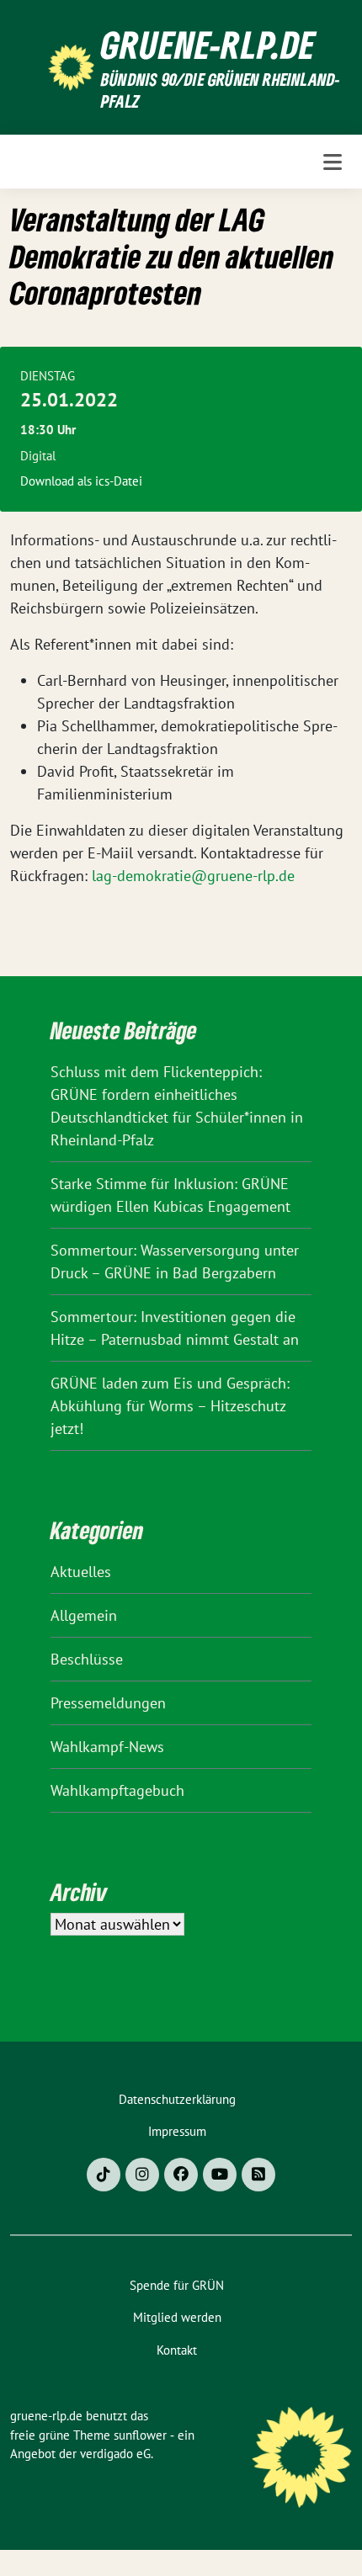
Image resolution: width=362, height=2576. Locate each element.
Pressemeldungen (108, 1703)
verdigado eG (115, 2454)
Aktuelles (81, 1572)
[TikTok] (104, 2175)
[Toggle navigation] (333, 162)
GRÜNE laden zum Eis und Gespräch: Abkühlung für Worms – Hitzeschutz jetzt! (170, 1406)
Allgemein (84, 1615)
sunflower (140, 2435)
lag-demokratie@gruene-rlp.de (193, 876)
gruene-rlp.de (208, 45)
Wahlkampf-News (107, 1747)
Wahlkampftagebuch (117, 1790)
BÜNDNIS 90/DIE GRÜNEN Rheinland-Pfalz (221, 90)
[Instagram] (142, 2175)
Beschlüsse (87, 1659)
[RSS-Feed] (258, 2175)
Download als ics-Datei (81, 481)
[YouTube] (220, 2175)
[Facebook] (181, 2175)
